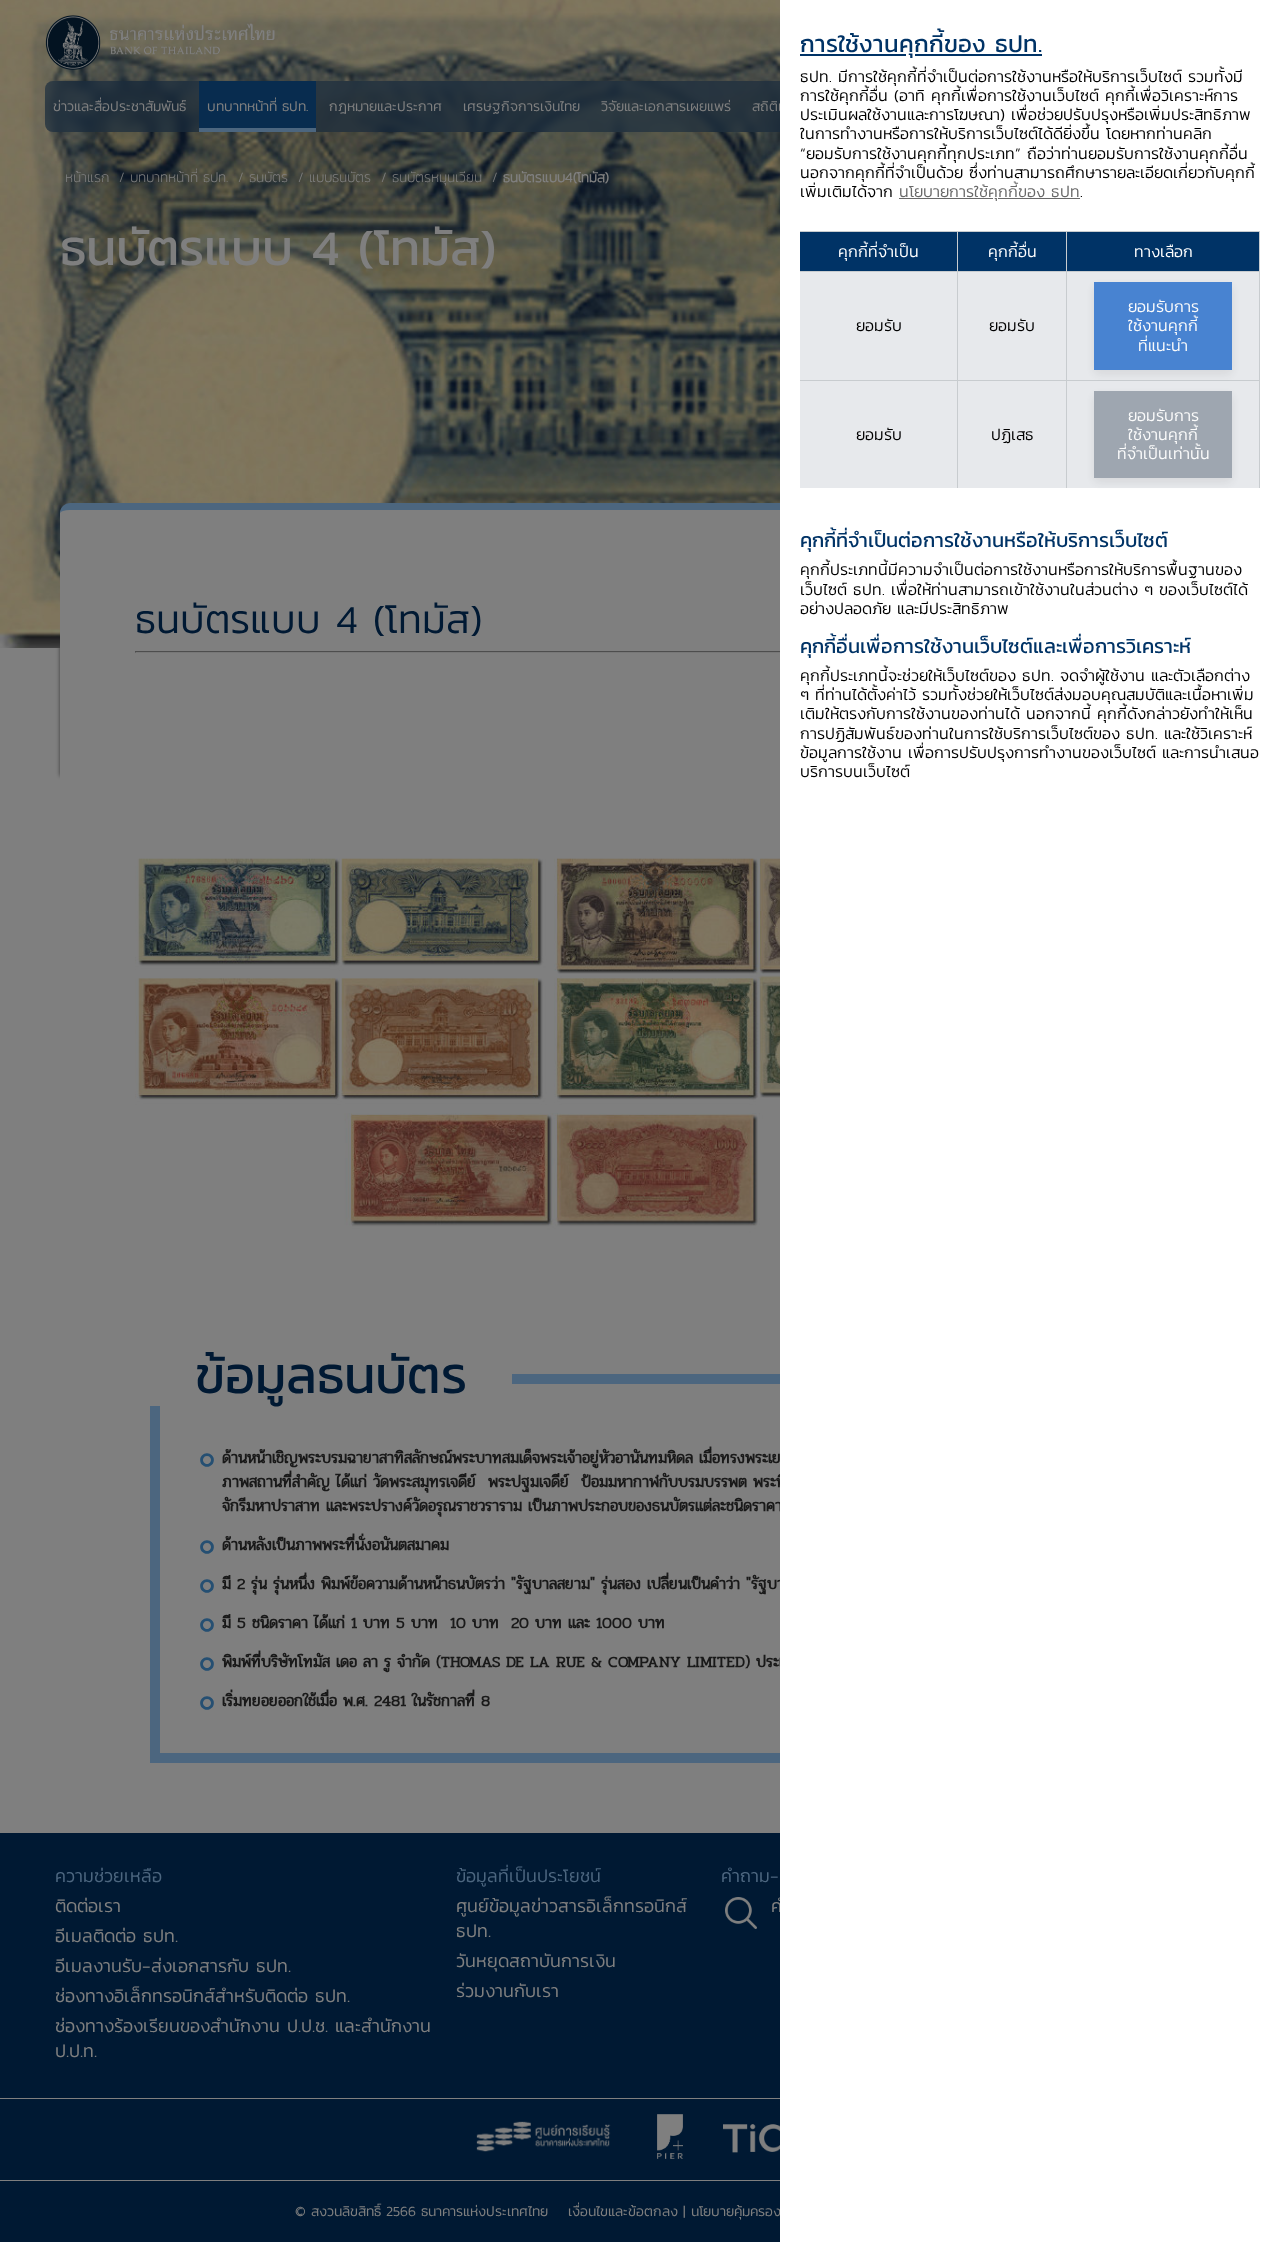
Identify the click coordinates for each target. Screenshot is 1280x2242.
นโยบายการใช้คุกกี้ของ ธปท (989, 191)
